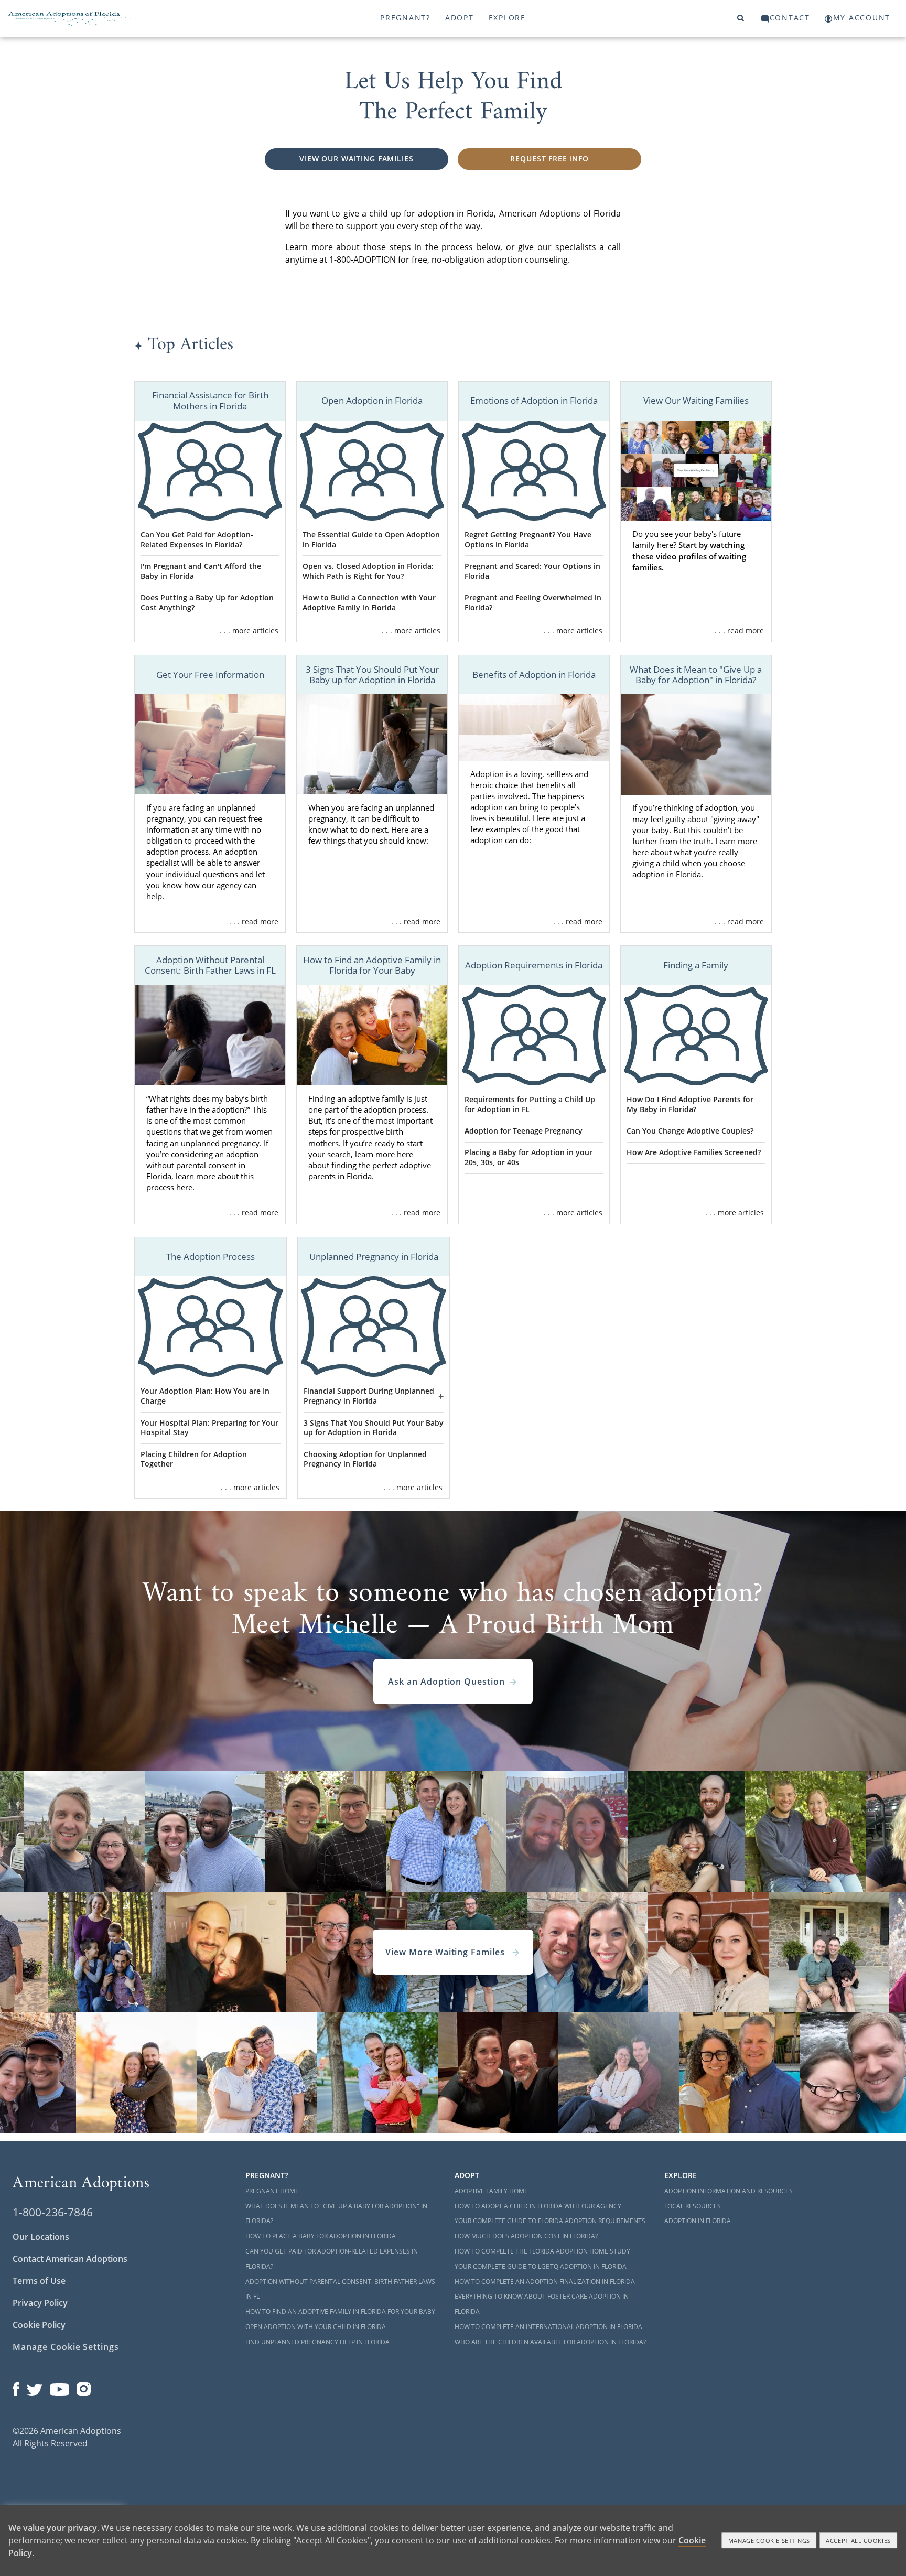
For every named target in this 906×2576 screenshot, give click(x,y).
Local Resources (693, 2206)
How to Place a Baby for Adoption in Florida (321, 2236)
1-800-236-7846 (53, 2212)
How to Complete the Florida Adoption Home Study (542, 2251)
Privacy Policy (40, 2303)
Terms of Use (39, 2281)
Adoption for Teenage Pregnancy (524, 1131)
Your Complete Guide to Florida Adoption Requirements (550, 2221)
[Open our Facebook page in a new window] (16, 2386)
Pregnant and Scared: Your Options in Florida (532, 571)
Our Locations (41, 2237)
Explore (507, 18)
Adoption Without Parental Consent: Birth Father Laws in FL (340, 2289)
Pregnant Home (272, 2191)
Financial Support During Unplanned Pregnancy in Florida (369, 1396)
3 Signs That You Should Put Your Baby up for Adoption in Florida (374, 1428)
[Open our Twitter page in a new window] (35, 2386)
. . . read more (739, 630)
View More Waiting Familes (446, 1952)
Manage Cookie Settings (66, 2347)
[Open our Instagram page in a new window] (84, 2386)
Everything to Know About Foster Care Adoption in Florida (542, 2304)
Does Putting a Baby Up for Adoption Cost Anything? (207, 602)
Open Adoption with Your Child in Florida (316, 2327)
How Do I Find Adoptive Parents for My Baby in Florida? (690, 1104)
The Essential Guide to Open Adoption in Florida (371, 540)
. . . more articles (249, 630)
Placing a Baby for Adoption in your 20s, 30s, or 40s (528, 1157)
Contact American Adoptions (70, 2259)
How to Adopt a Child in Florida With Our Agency (538, 2206)
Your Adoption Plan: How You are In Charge (205, 1396)
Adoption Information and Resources (729, 2191)
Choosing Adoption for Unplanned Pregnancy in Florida (365, 1459)
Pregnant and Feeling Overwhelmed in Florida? (533, 602)
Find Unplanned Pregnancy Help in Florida (317, 2342)
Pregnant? (405, 18)
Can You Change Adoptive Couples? (690, 1131)
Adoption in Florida (698, 2221)
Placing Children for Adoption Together (194, 1459)
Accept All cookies (858, 2541)
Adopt (460, 18)
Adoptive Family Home (491, 2191)
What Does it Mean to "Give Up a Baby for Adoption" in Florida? (336, 2214)
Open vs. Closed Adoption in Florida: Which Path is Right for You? (368, 571)
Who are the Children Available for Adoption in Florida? (550, 2342)
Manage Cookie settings (769, 2541)
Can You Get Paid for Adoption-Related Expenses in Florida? (197, 540)
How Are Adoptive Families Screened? (694, 1152)
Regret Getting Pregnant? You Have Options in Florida (528, 540)
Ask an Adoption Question (446, 1682)
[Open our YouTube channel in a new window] (60, 2386)
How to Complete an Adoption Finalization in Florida (545, 2282)
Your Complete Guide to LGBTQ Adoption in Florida (541, 2266)
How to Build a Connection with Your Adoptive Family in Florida (369, 602)
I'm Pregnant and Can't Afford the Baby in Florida (201, 571)
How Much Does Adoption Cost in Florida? (526, 2236)
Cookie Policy (39, 2325)
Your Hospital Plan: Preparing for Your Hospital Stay (209, 1428)
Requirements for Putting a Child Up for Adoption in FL (530, 1104)
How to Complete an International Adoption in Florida (548, 2327)
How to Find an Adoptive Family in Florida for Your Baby (340, 2311)
